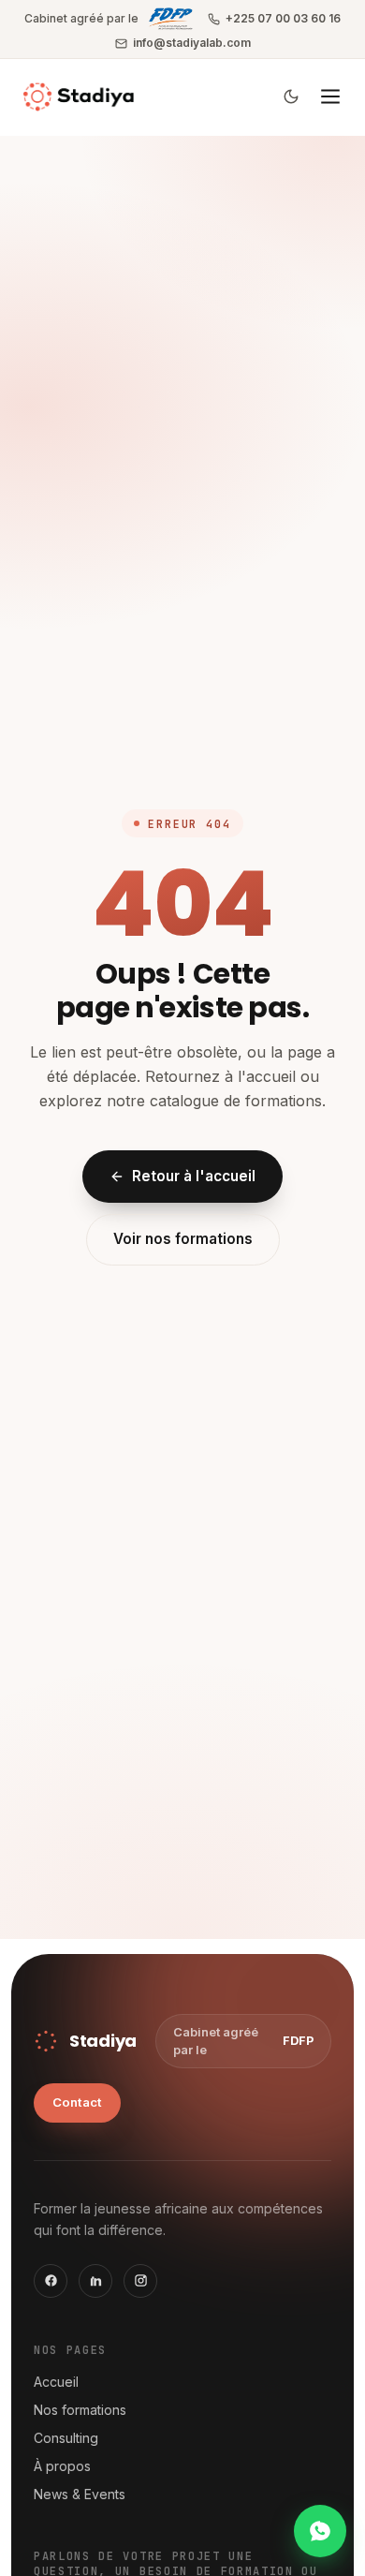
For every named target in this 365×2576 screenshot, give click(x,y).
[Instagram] (140, 2281)
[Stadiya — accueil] (78, 96)
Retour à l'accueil (194, 1176)
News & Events (80, 2494)
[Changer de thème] (291, 96)
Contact (77, 2102)
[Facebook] (51, 2281)
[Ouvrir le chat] (320, 2531)
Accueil (56, 2382)
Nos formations (80, 2410)
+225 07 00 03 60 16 (283, 18)
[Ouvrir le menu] (330, 96)
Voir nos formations (183, 1239)
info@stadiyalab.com (192, 43)
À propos (62, 2466)
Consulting (66, 2438)
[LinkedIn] (95, 2281)
